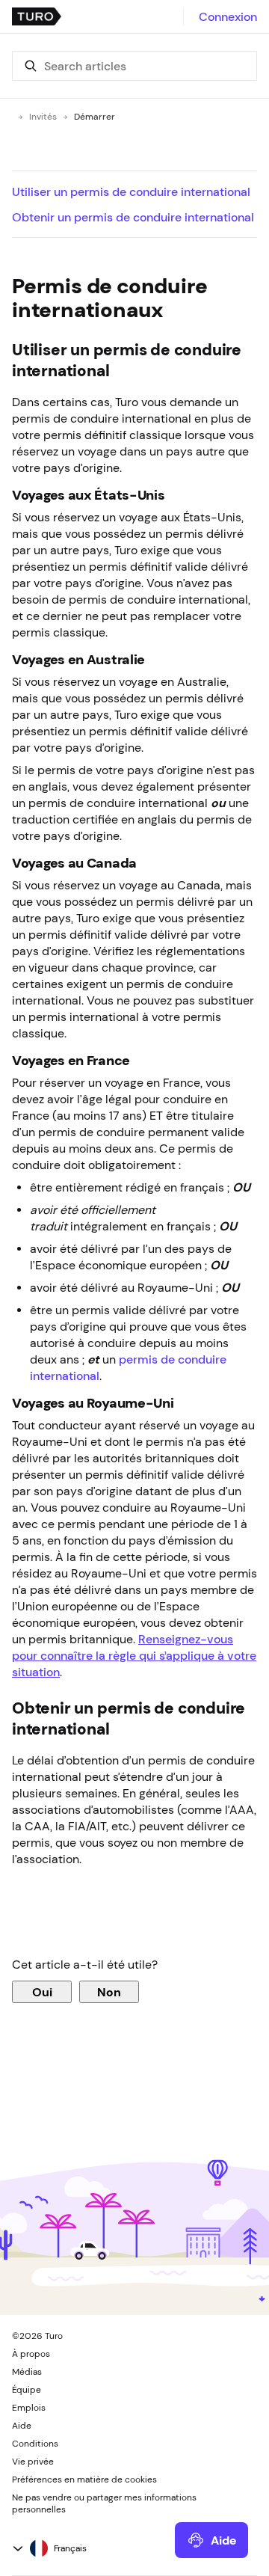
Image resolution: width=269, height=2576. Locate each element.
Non (109, 1992)
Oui (42, 1992)
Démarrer (95, 117)
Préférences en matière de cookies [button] (84, 2480)
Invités (43, 117)
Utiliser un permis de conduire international (131, 191)
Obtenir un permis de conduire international (133, 217)
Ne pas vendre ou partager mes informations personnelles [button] (104, 2503)
